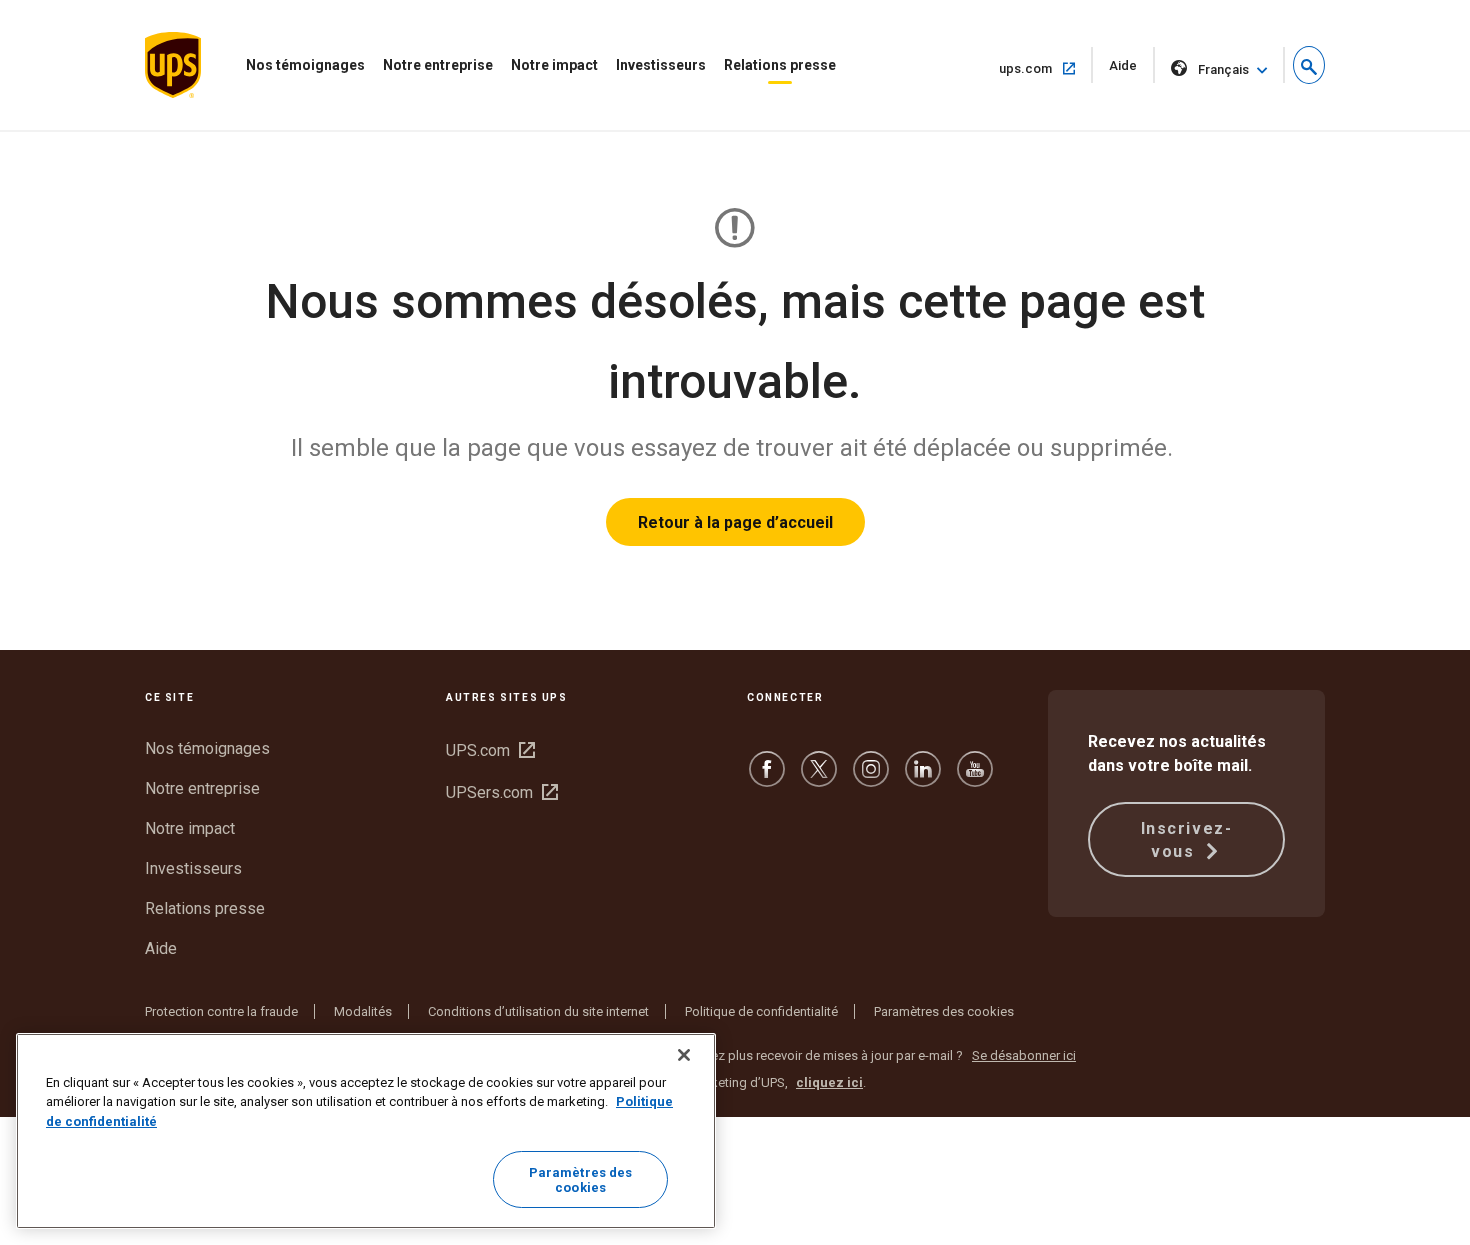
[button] (1309, 65)
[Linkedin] (923, 778)
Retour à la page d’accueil (735, 522)
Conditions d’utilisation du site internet (538, 1011)
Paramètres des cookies (944, 1011)
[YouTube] (975, 778)
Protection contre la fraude (221, 1011)
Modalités (363, 1011)
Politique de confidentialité (761, 1011)
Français (1223, 69)
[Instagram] (871, 778)
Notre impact (554, 65)
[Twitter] (819, 778)
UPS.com (490, 750)
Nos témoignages (305, 65)
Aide (1132, 70)
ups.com (1046, 68)
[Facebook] (767, 778)
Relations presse (780, 65)
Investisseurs (661, 65)
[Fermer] (684, 1055)
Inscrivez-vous (1187, 840)
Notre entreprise (438, 65)
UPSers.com (502, 792)
